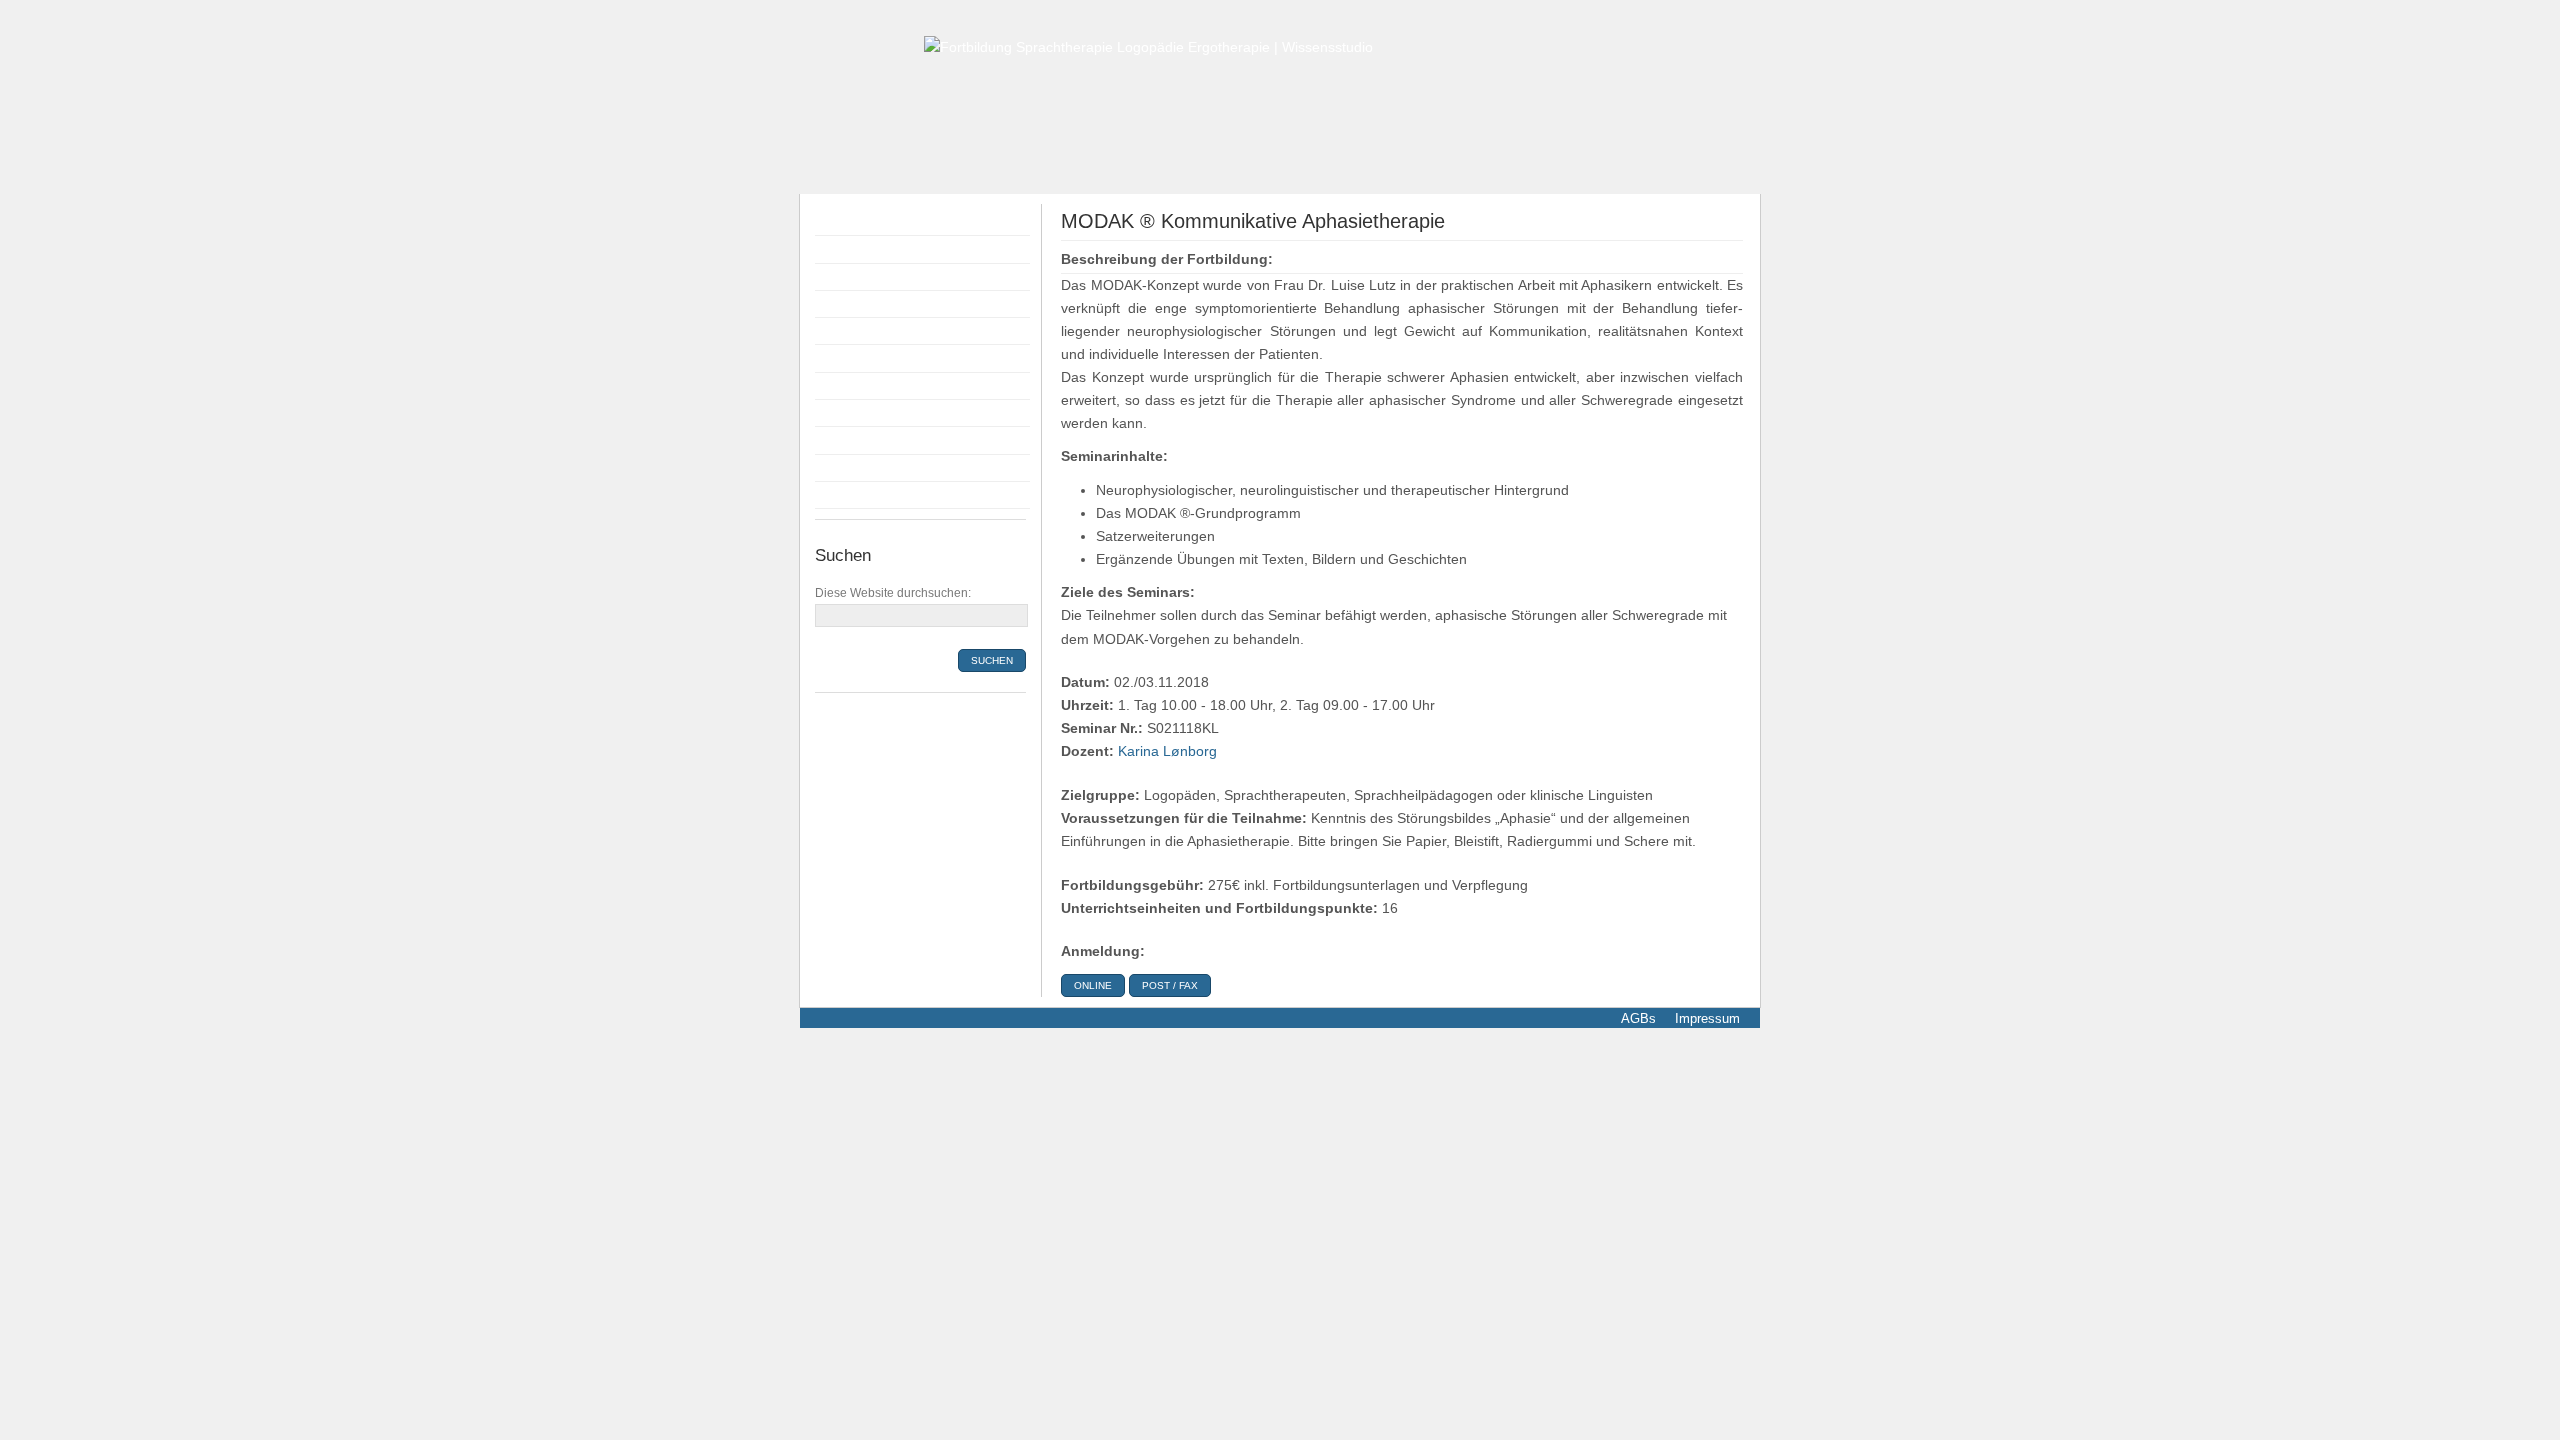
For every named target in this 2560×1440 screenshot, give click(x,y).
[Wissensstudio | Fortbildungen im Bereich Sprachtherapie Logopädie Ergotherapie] (1148, 46)
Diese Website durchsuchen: (893, 593)
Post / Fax (1170, 985)
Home (839, 222)
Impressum (1705, 1018)
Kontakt (844, 468)
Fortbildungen (864, 249)
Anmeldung (856, 331)
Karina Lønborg (1167, 751)
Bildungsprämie (869, 358)
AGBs (1638, 1018)
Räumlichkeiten (868, 386)
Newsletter (853, 495)
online (1093, 985)
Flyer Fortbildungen (882, 277)
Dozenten (850, 304)
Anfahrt (843, 440)
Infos (835, 413)
